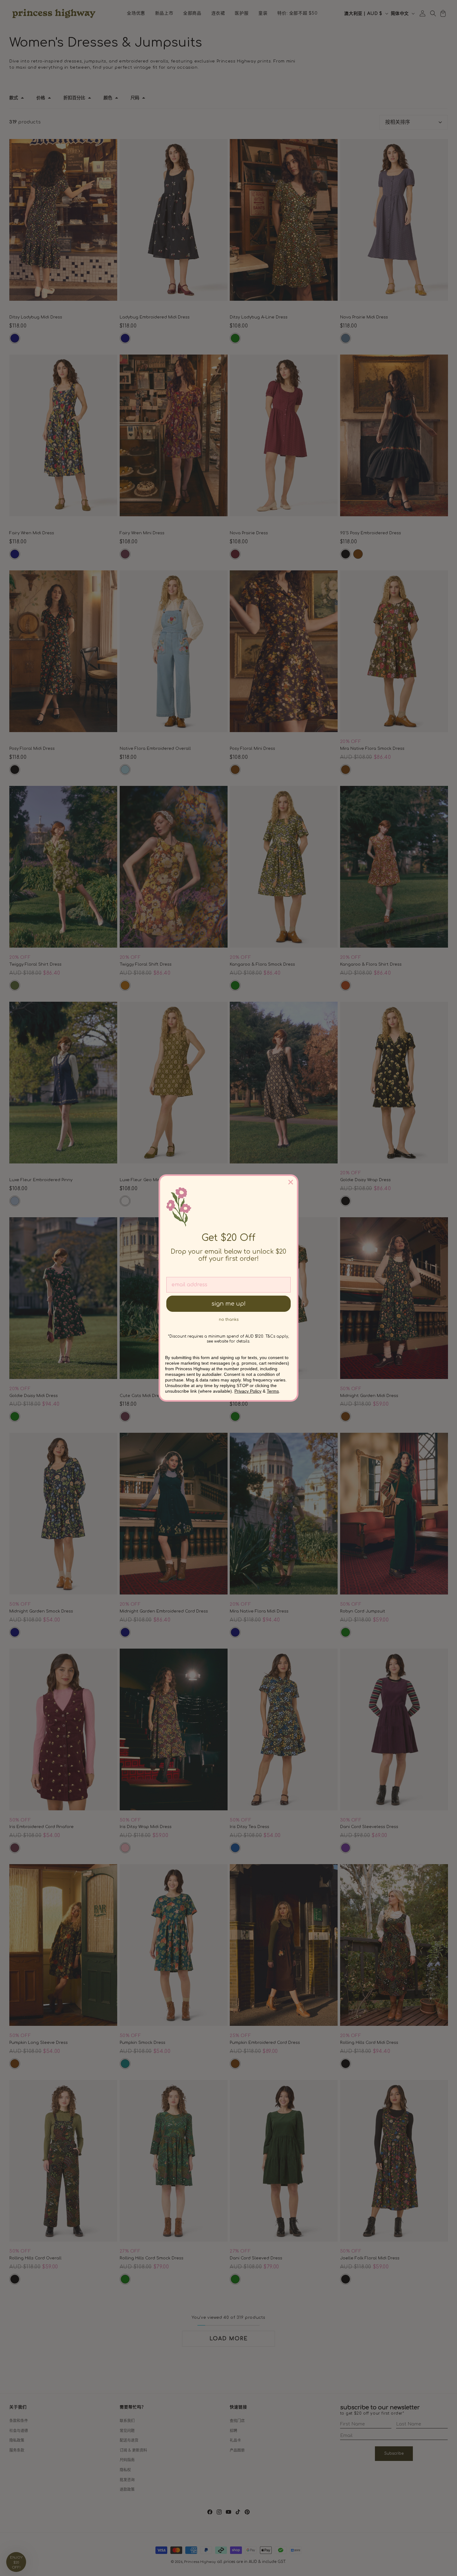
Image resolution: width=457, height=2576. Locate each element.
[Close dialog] (291, 1182)
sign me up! (228, 1304)
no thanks (229, 1320)
